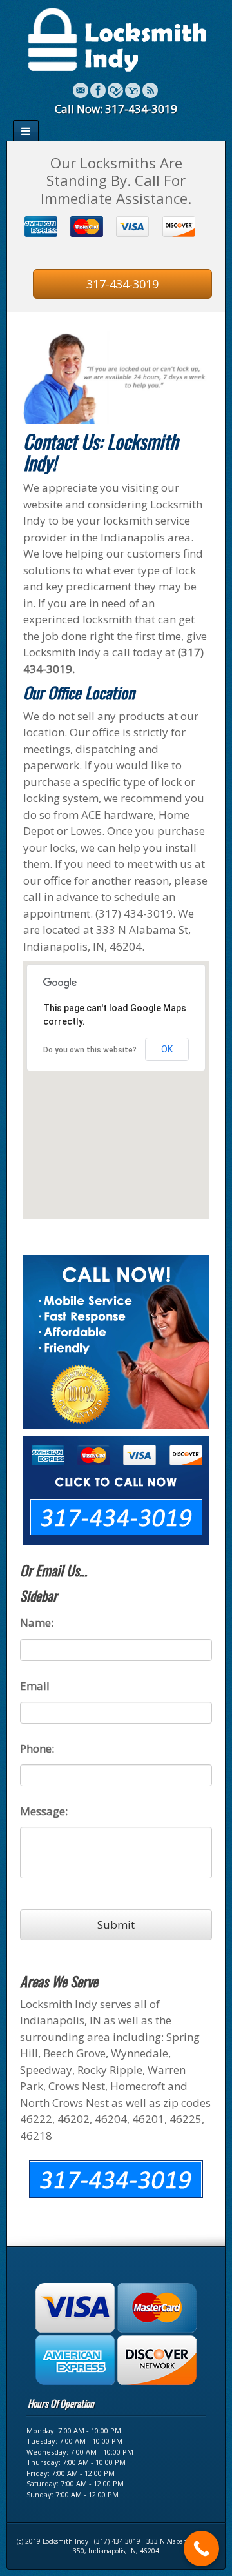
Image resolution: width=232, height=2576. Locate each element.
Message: (44, 1811)
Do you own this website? (90, 1050)
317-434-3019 (122, 284)
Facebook (98, 90)
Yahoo (133, 90)
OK (167, 1049)
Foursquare (115, 90)
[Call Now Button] (201, 2549)
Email (81, 90)
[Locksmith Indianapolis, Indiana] (116, 38)
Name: (37, 1623)
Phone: (37, 1749)
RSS (150, 90)
